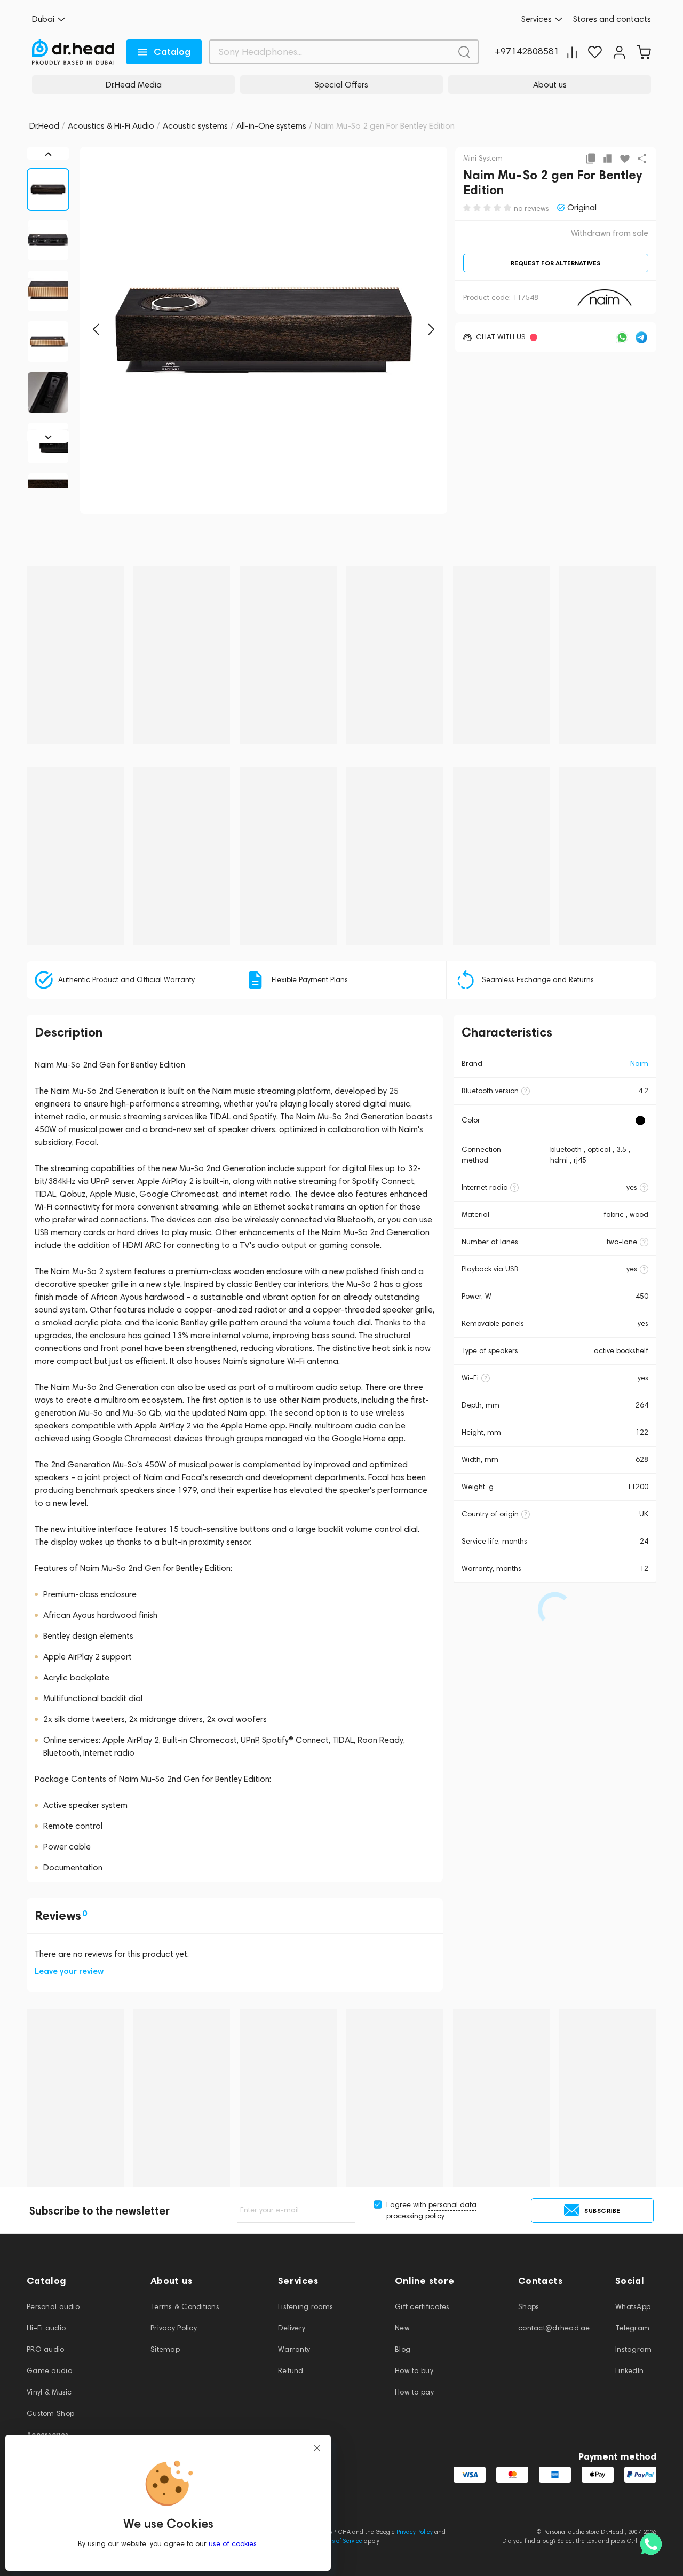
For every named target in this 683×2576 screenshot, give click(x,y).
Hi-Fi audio (46, 2328)
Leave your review (69, 1971)
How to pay (414, 2392)
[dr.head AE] (73, 52)
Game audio (49, 2371)
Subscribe (602, 2211)
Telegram (632, 2328)
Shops (529, 2307)
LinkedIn (629, 2371)
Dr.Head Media (134, 85)
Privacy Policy (174, 2328)
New (402, 2328)
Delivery (292, 2328)
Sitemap (165, 2349)
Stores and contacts (612, 19)
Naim (639, 1064)
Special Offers (341, 85)
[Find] (464, 52)
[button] (96, 329)
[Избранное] (595, 52)
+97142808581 (527, 52)
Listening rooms (305, 2307)
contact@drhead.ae (554, 2328)
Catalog (172, 52)
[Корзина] (644, 52)
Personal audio (53, 2307)
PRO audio (46, 2349)
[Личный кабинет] (619, 52)
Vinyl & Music (49, 2392)
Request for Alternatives (555, 263)
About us (550, 85)
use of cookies (233, 2544)
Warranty (294, 2349)
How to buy (414, 2371)
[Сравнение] (572, 52)
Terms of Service (340, 2541)
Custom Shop (50, 2413)
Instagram (634, 2349)
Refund (291, 2371)
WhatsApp (633, 2307)
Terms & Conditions (185, 2307)
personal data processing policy (431, 2210)
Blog (403, 2349)
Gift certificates (422, 2307)
